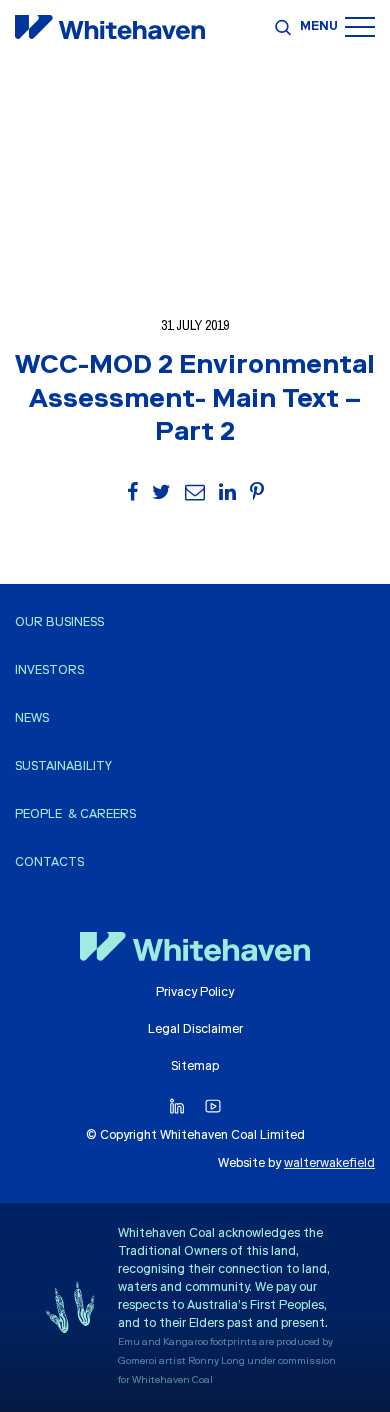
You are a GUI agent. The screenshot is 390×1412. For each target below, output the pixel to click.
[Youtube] (213, 1106)
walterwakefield (329, 1164)
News (32, 719)
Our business (59, 623)
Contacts (49, 863)
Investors (49, 671)
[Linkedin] (177, 1106)
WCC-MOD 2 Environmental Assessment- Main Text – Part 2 (195, 401)
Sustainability (63, 767)
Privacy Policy (195, 993)
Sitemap (195, 1067)
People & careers (75, 815)
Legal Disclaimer (195, 1030)
